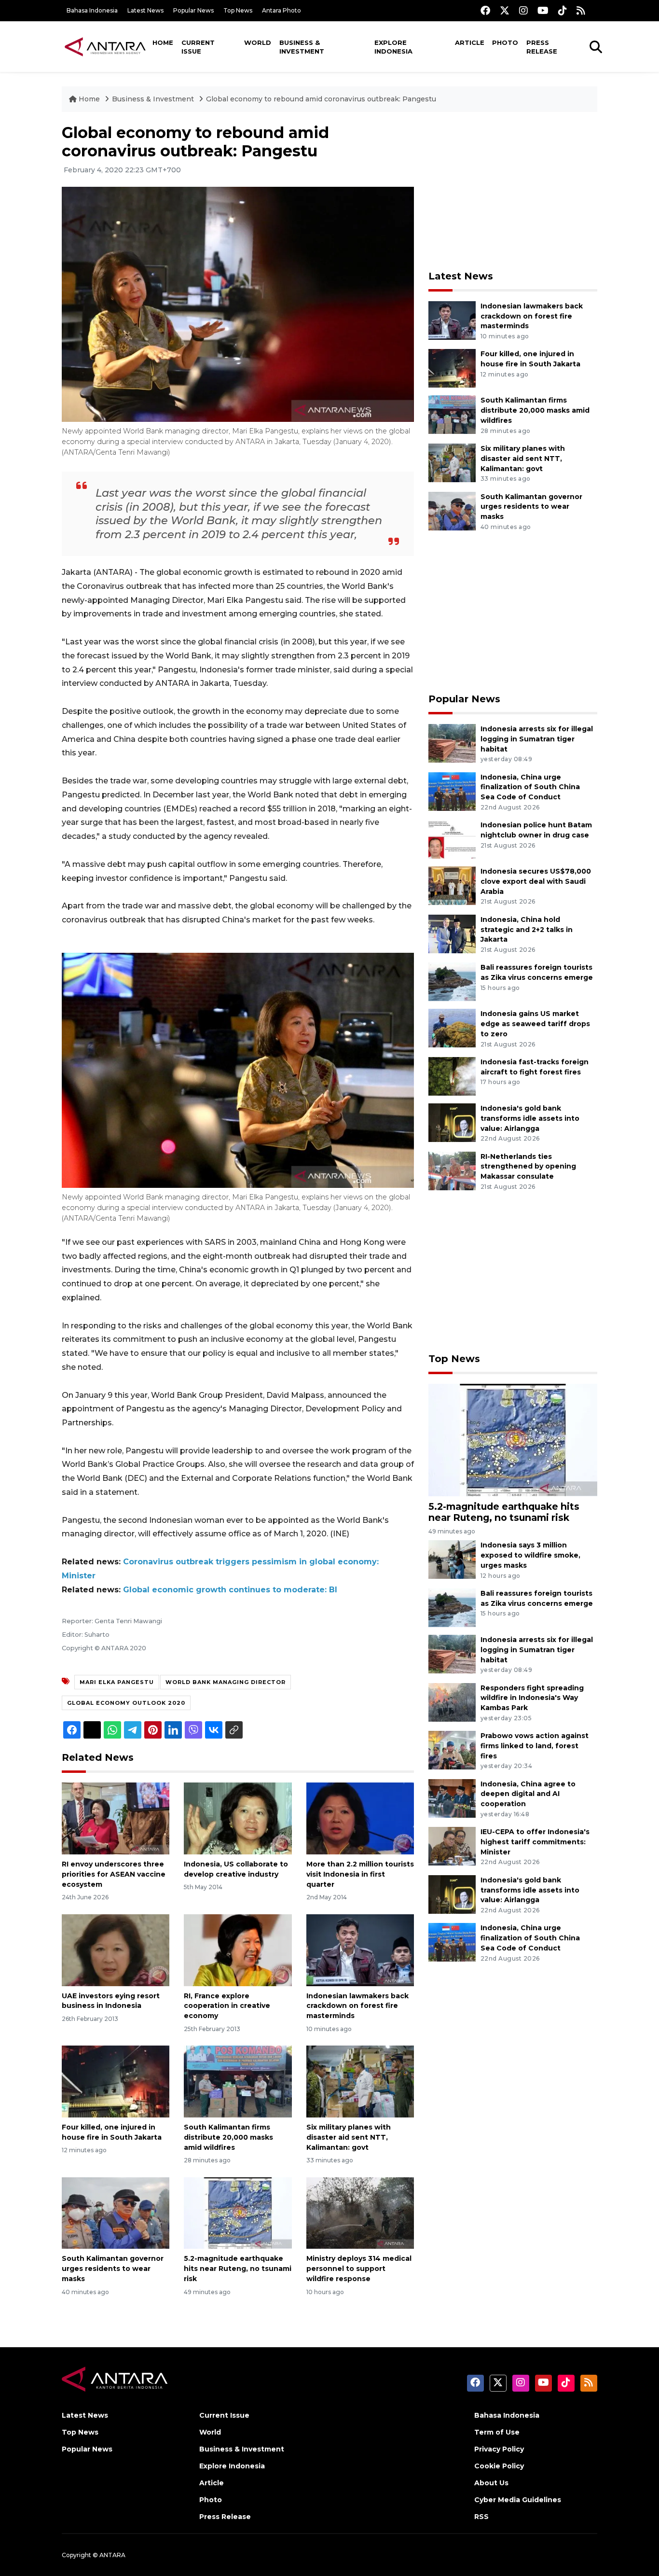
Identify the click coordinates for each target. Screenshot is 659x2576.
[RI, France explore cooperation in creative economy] (238, 1949)
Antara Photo (281, 10)
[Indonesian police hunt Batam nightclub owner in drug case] (452, 839)
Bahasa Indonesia (92, 10)
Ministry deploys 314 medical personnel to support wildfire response (359, 2269)
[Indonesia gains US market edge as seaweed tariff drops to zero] (452, 1028)
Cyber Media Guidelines (518, 2500)
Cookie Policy (499, 2466)
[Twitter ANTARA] (505, 10)
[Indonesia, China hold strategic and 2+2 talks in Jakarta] (452, 933)
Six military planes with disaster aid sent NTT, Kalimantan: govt (349, 2137)
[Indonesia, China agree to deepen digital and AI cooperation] (452, 1798)
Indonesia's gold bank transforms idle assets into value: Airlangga (530, 1118)
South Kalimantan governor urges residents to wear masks (113, 2269)
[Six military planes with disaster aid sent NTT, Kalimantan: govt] (360, 2081)
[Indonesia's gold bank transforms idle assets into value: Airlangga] (452, 1122)
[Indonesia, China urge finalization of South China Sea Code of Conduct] (452, 791)
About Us (491, 2483)
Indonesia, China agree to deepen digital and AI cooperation (528, 1794)
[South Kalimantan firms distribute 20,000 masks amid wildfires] (238, 2081)
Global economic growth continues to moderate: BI (230, 1590)
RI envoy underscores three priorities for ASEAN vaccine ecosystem (114, 1874)
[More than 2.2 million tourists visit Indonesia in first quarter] (360, 1818)
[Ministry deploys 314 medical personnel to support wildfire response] (360, 2212)
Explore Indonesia (393, 47)
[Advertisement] (513, 191)
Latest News (145, 10)
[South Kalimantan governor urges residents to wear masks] (116, 2212)
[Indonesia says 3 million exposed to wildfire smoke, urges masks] (452, 1559)
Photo (505, 42)
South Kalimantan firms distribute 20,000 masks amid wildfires (228, 2137)
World (258, 42)
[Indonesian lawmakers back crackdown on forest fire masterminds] (360, 1949)
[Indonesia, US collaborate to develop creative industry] (238, 1818)
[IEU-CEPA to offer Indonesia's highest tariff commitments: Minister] (452, 1845)
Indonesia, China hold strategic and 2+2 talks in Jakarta (527, 930)
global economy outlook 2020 (126, 1703)
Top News (238, 10)
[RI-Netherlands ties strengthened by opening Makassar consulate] (452, 1170)
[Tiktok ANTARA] (563, 10)
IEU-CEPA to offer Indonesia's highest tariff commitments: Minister (535, 1842)
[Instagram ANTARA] (523, 10)
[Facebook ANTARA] (485, 10)
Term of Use (497, 2432)
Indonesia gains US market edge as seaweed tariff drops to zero (535, 1024)
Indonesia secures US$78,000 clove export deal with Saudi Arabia (536, 881)
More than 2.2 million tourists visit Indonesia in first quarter (360, 1874)
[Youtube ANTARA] (543, 10)
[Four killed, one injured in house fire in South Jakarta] (116, 2081)
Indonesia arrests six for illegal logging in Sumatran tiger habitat (537, 739)
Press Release (542, 47)
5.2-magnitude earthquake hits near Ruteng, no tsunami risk (238, 2269)
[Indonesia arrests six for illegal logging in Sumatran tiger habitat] (452, 743)
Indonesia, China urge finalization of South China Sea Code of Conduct (530, 787)
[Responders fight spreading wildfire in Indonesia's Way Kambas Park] (452, 1702)
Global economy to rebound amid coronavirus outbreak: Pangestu (321, 99)
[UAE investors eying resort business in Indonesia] (116, 1949)
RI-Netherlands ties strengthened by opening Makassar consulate (528, 1167)
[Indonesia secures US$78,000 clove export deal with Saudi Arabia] (452, 885)
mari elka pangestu (117, 1682)
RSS (481, 2517)
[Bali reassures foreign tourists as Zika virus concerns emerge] (452, 982)
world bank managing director (226, 1682)
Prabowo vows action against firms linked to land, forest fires (535, 1746)
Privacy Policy (499, 2449)
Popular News (193, 10)
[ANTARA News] (105, 46)
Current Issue (198, 47)
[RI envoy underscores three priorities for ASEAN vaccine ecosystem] (116, 1818)
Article (470, 42)
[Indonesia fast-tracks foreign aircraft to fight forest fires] (452, 1076)
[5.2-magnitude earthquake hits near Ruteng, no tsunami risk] (238, 2212)
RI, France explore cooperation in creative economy (227, 2006)
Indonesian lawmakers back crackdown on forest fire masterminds (357, 2006)
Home (163, 42)
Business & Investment (302, 47)
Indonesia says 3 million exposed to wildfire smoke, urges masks (530, 1555)
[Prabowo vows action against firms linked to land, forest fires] (452, 1749)
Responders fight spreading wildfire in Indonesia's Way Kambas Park (532, 1698)
